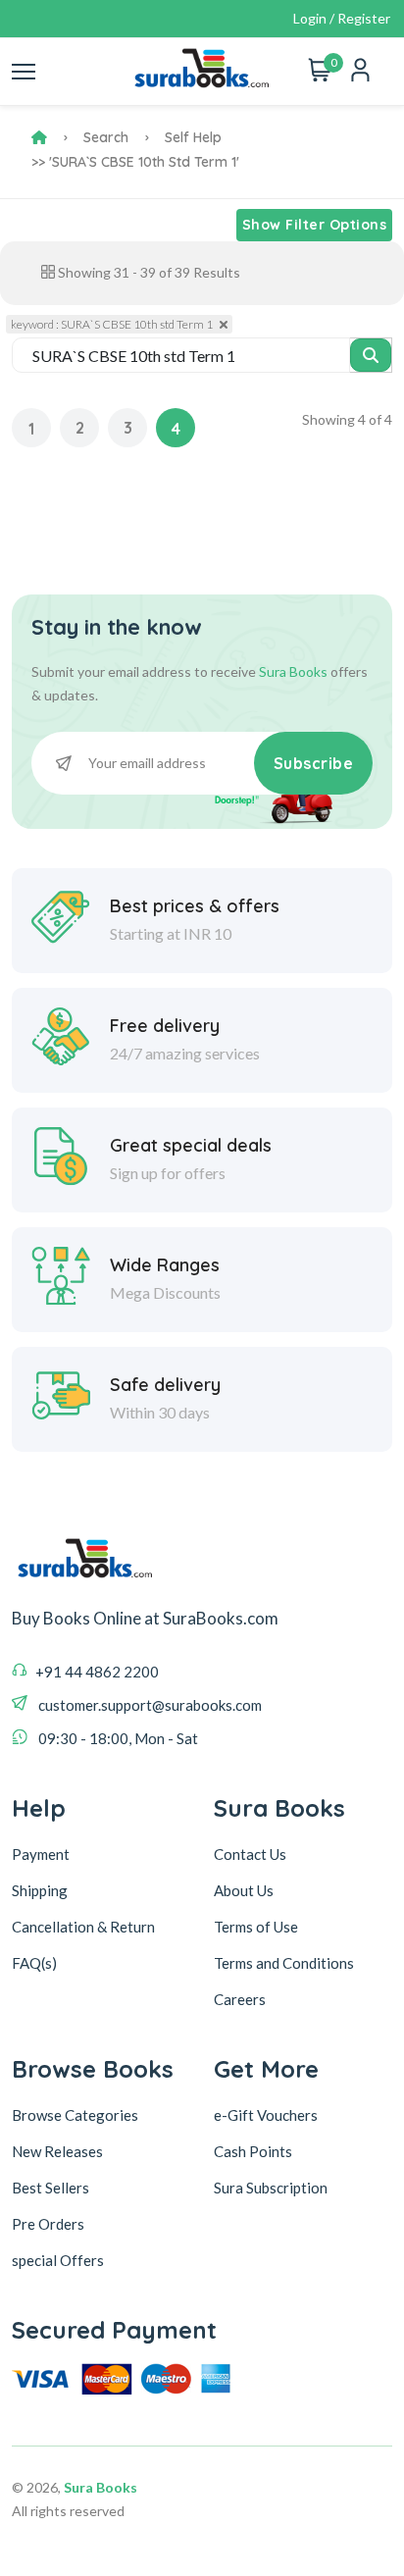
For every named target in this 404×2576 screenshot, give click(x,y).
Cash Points (253, 2151)
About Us (244, 1890)
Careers (240, 1999)
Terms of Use (256, 1927)
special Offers (58, 2260)
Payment (41, 1854)
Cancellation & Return (83, 1927)
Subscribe (314, 763)
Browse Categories (75, 2115)
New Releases (57, 2151)
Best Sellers (50, 2188)
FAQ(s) (34, 1963)
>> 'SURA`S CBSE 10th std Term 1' (135, 162)
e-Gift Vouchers (266, 2115)
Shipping (40, 1890)
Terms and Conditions (284, 1963)
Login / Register (342, 18)
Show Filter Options (315, 225)
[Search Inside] (371, 355)
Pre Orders (48, 2224)
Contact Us (250, 1854)
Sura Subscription (271, 2188)
